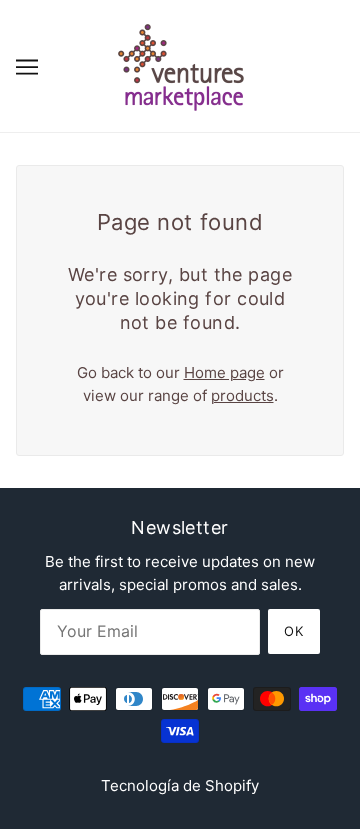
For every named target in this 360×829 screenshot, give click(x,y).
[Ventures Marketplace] (180, 64)
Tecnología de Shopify (180, 785)
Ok (294, 631)
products (242, 395)
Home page (224, 372)
